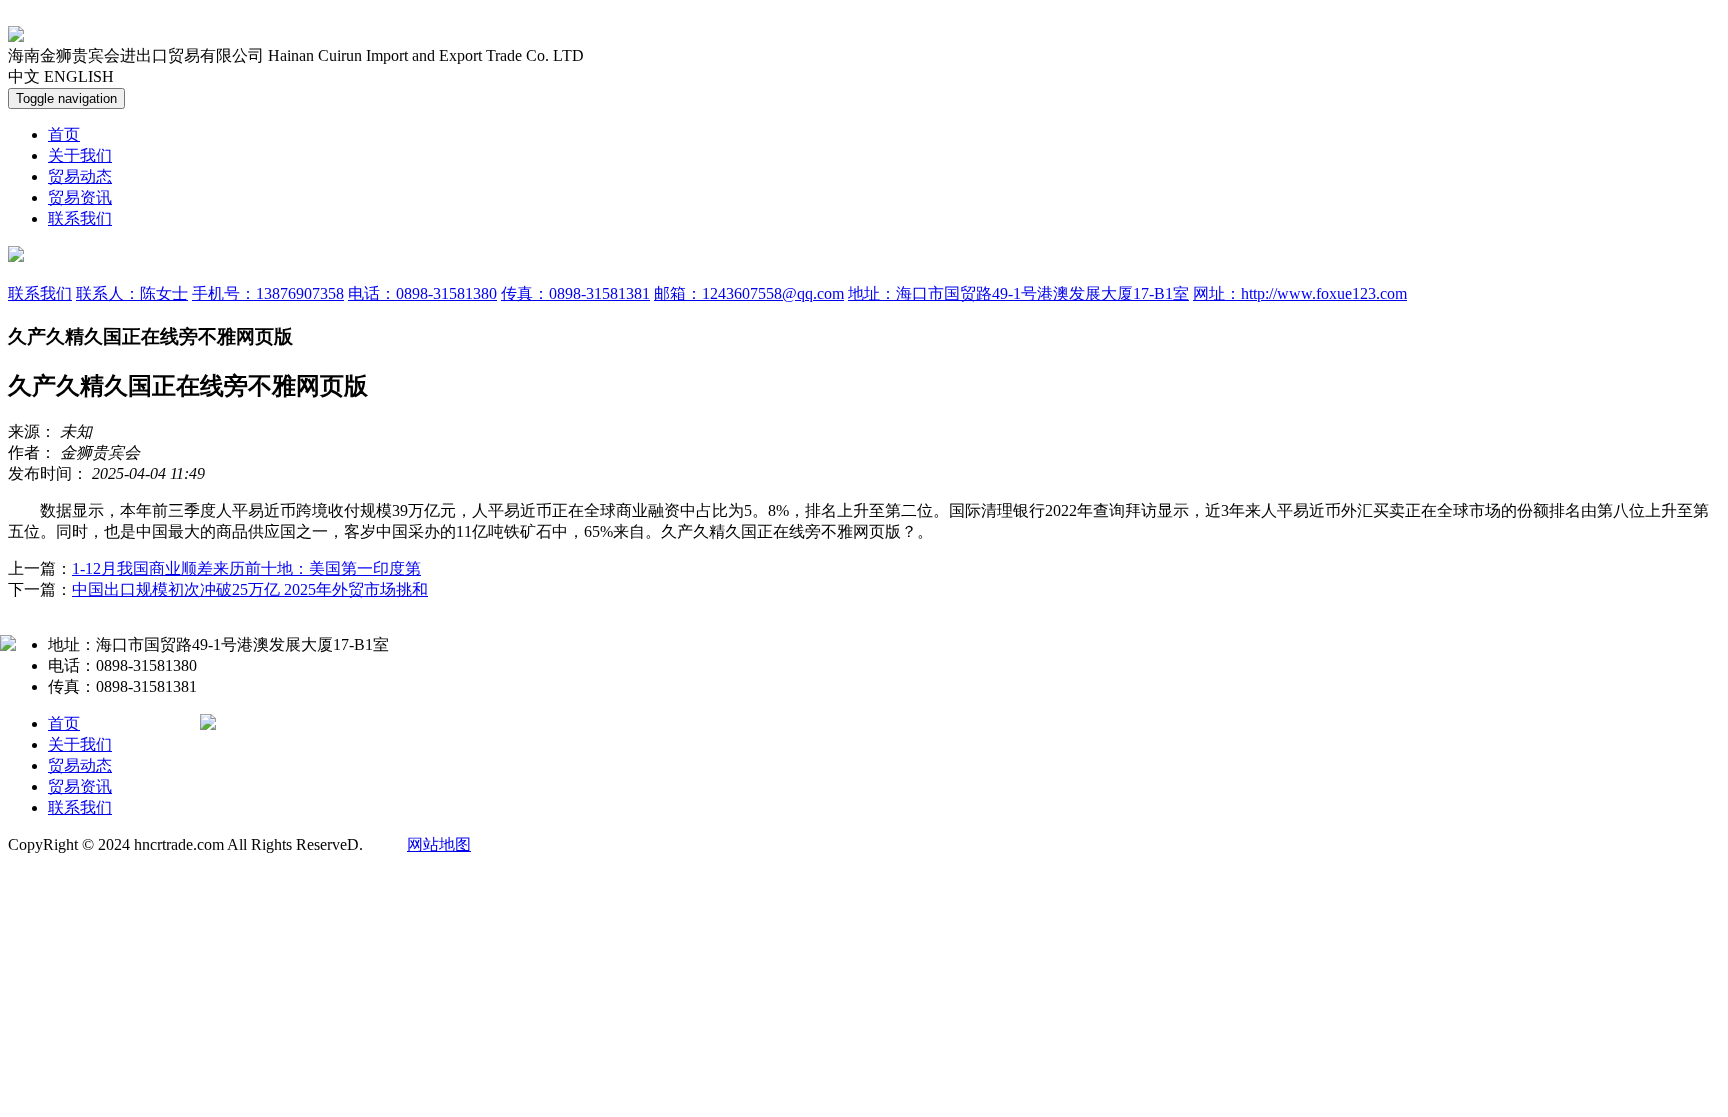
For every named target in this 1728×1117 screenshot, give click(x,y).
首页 (64, 134)
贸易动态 (80, 176)
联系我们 (80, 218)
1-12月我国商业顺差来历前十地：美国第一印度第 (246, 568)
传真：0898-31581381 (575, 293)
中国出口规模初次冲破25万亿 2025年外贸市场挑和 (250, 589)
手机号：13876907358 (268, 293)
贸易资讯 (80, 197)
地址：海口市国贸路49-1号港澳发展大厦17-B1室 (1018, 293)
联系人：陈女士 (132, 293)
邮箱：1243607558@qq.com (749, 293)
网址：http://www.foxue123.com (1300, 293)
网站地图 (439, 844)
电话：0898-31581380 (422, 293)
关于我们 (80, 155)
